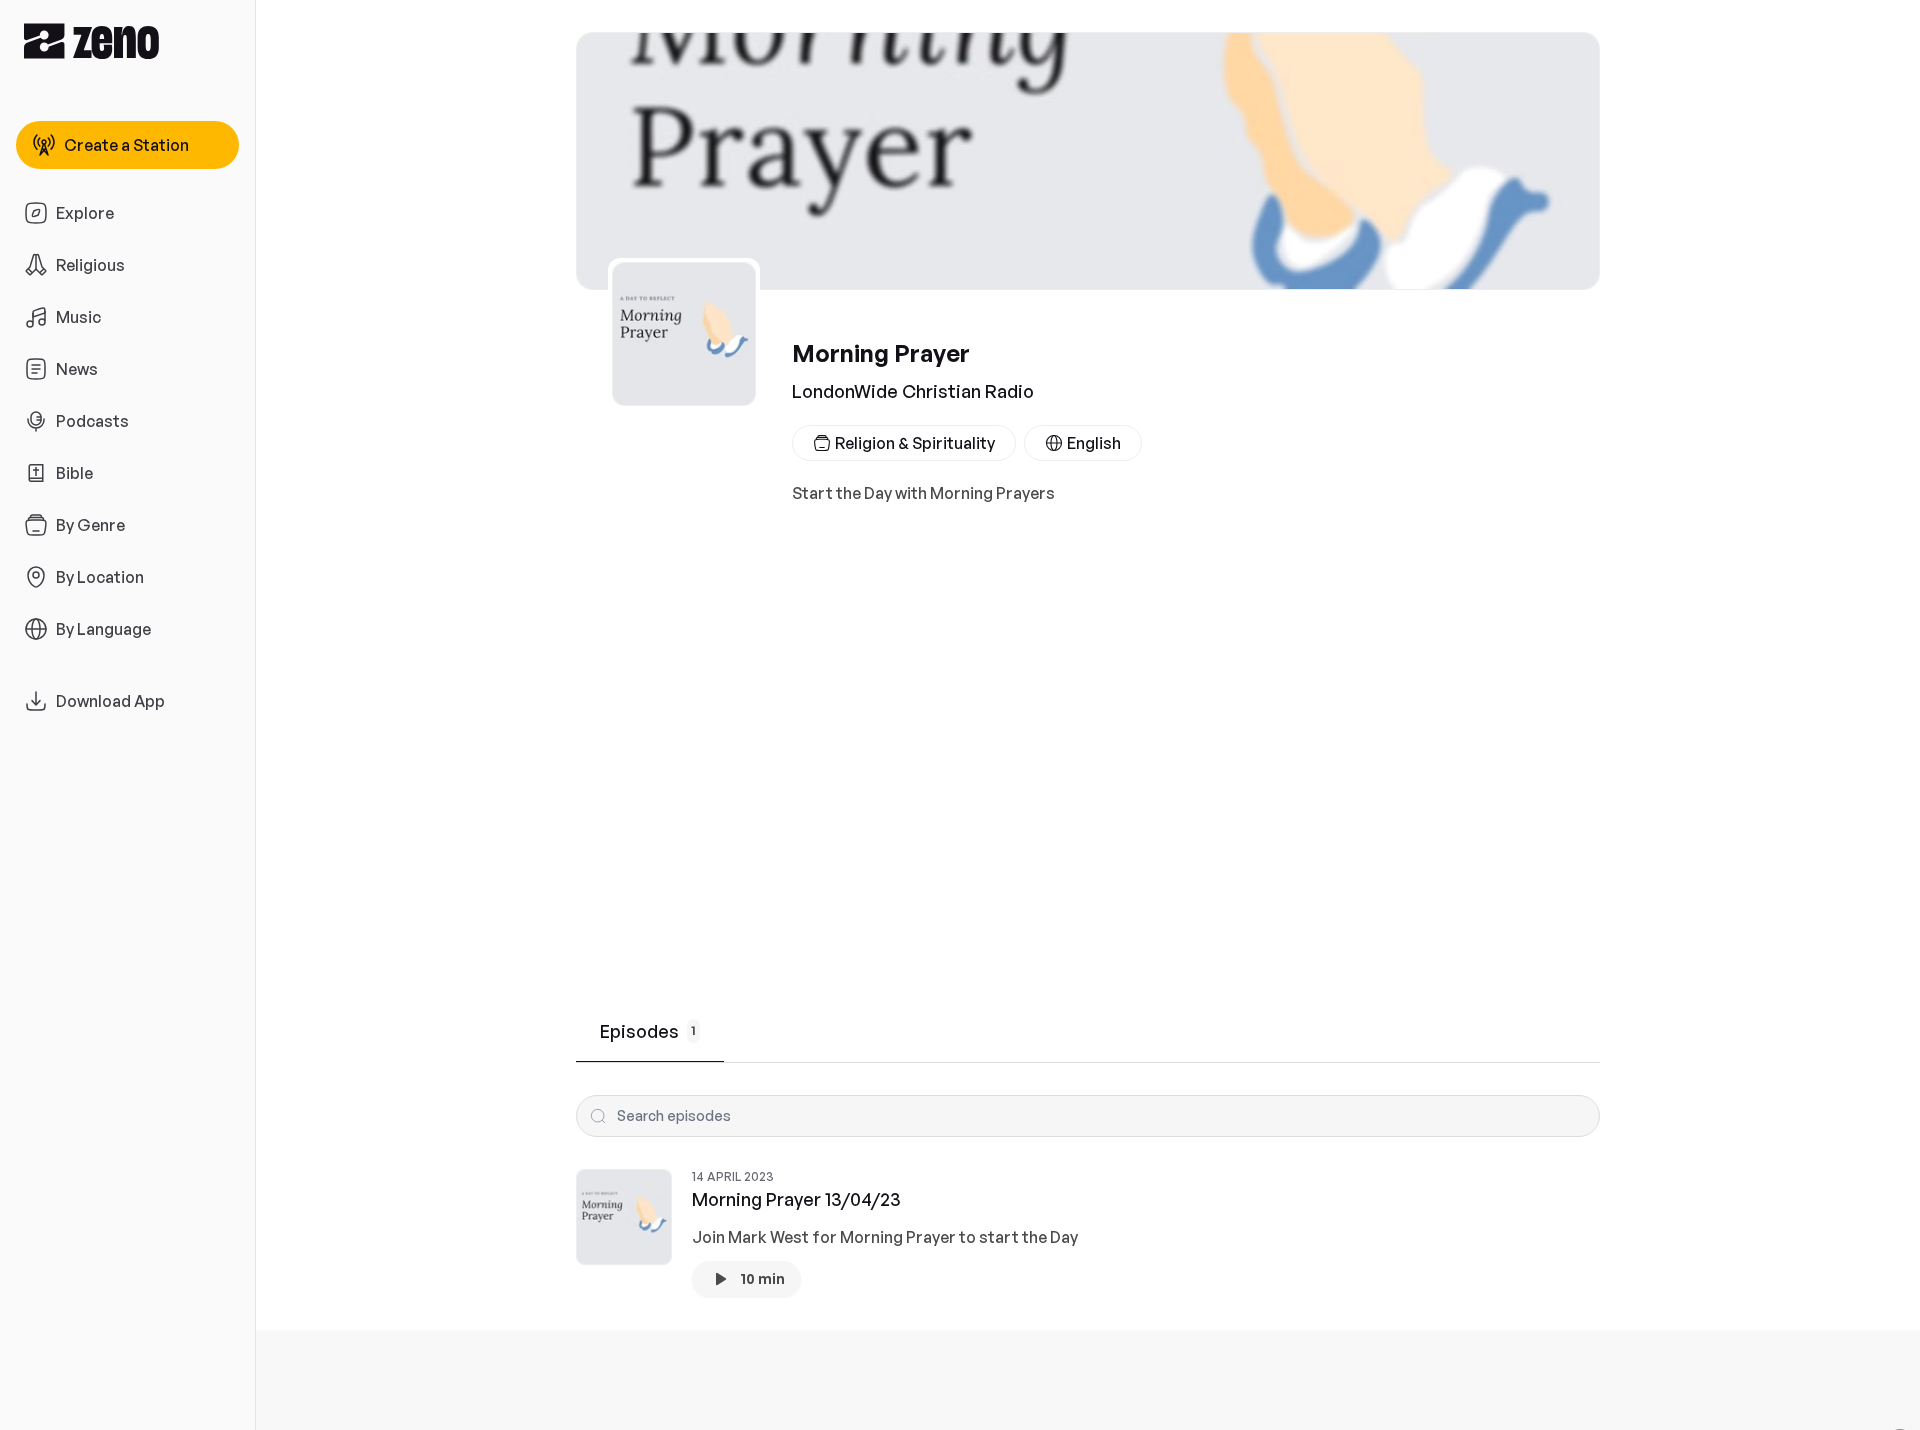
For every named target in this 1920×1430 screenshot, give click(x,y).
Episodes (648, 1031)
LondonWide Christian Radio (913, 391)
